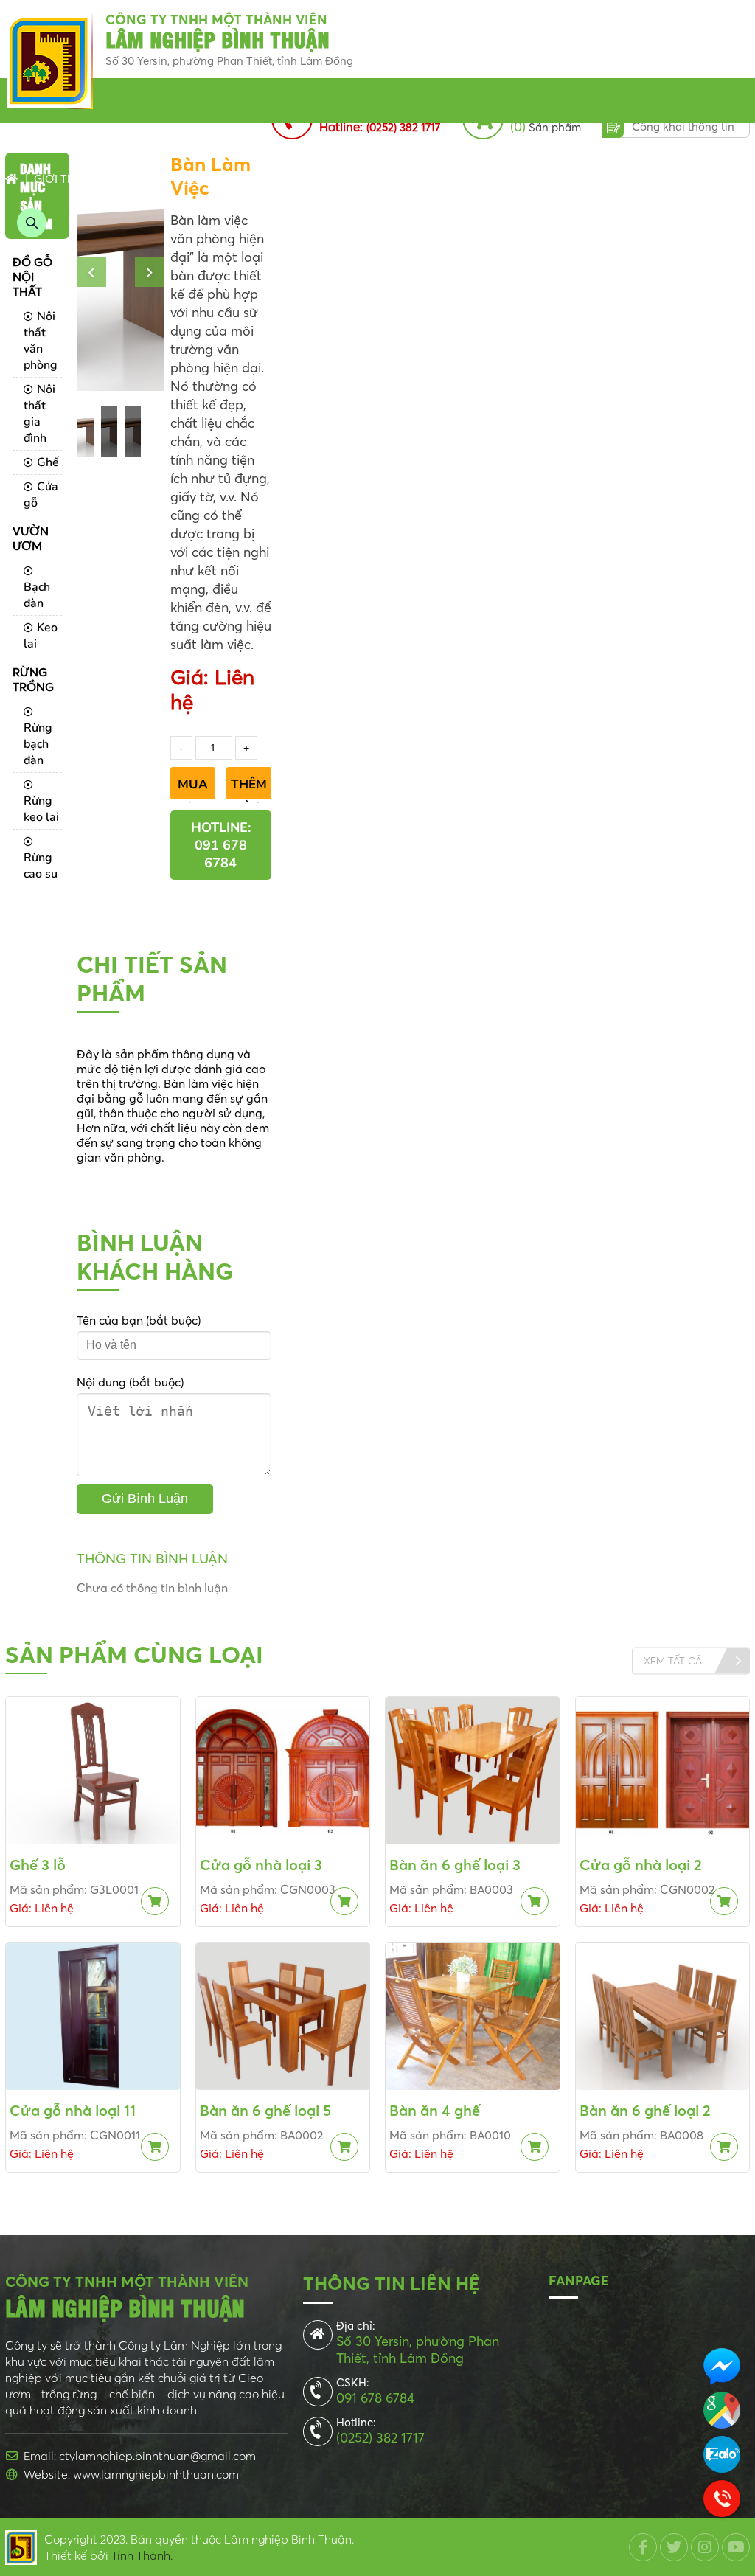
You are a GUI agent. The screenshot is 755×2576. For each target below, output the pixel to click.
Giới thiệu (63, 179)
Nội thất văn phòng (41, 341)
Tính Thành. (142, 2555)
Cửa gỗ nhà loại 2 (641, 1865)
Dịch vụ (653, 179)
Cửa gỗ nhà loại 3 (261, 1865)
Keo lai (41, 636)
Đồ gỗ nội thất (154, 179)
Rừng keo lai (41, 809)
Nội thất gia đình (39, 414)
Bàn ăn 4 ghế (435, 2110)
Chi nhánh (477, 179)
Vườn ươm (248, 179)
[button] (91, 272)
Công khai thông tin (683, 126)
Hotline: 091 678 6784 (221, 845)
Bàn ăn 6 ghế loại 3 (455, 1865)
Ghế (48, 462)
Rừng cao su (41, 866)
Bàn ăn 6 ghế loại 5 (265, 2110)
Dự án (542, 179)
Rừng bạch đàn (38, 744)
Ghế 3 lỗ (38, 1865)
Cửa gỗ (41, 495)
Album (595, 179)
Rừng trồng (333, 179)
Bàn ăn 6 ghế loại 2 (645, 2110)
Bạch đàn (37, 595)
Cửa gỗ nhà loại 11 (73, 2110)
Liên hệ (713, 179)
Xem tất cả (673, 1661)
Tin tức (408, 179)
